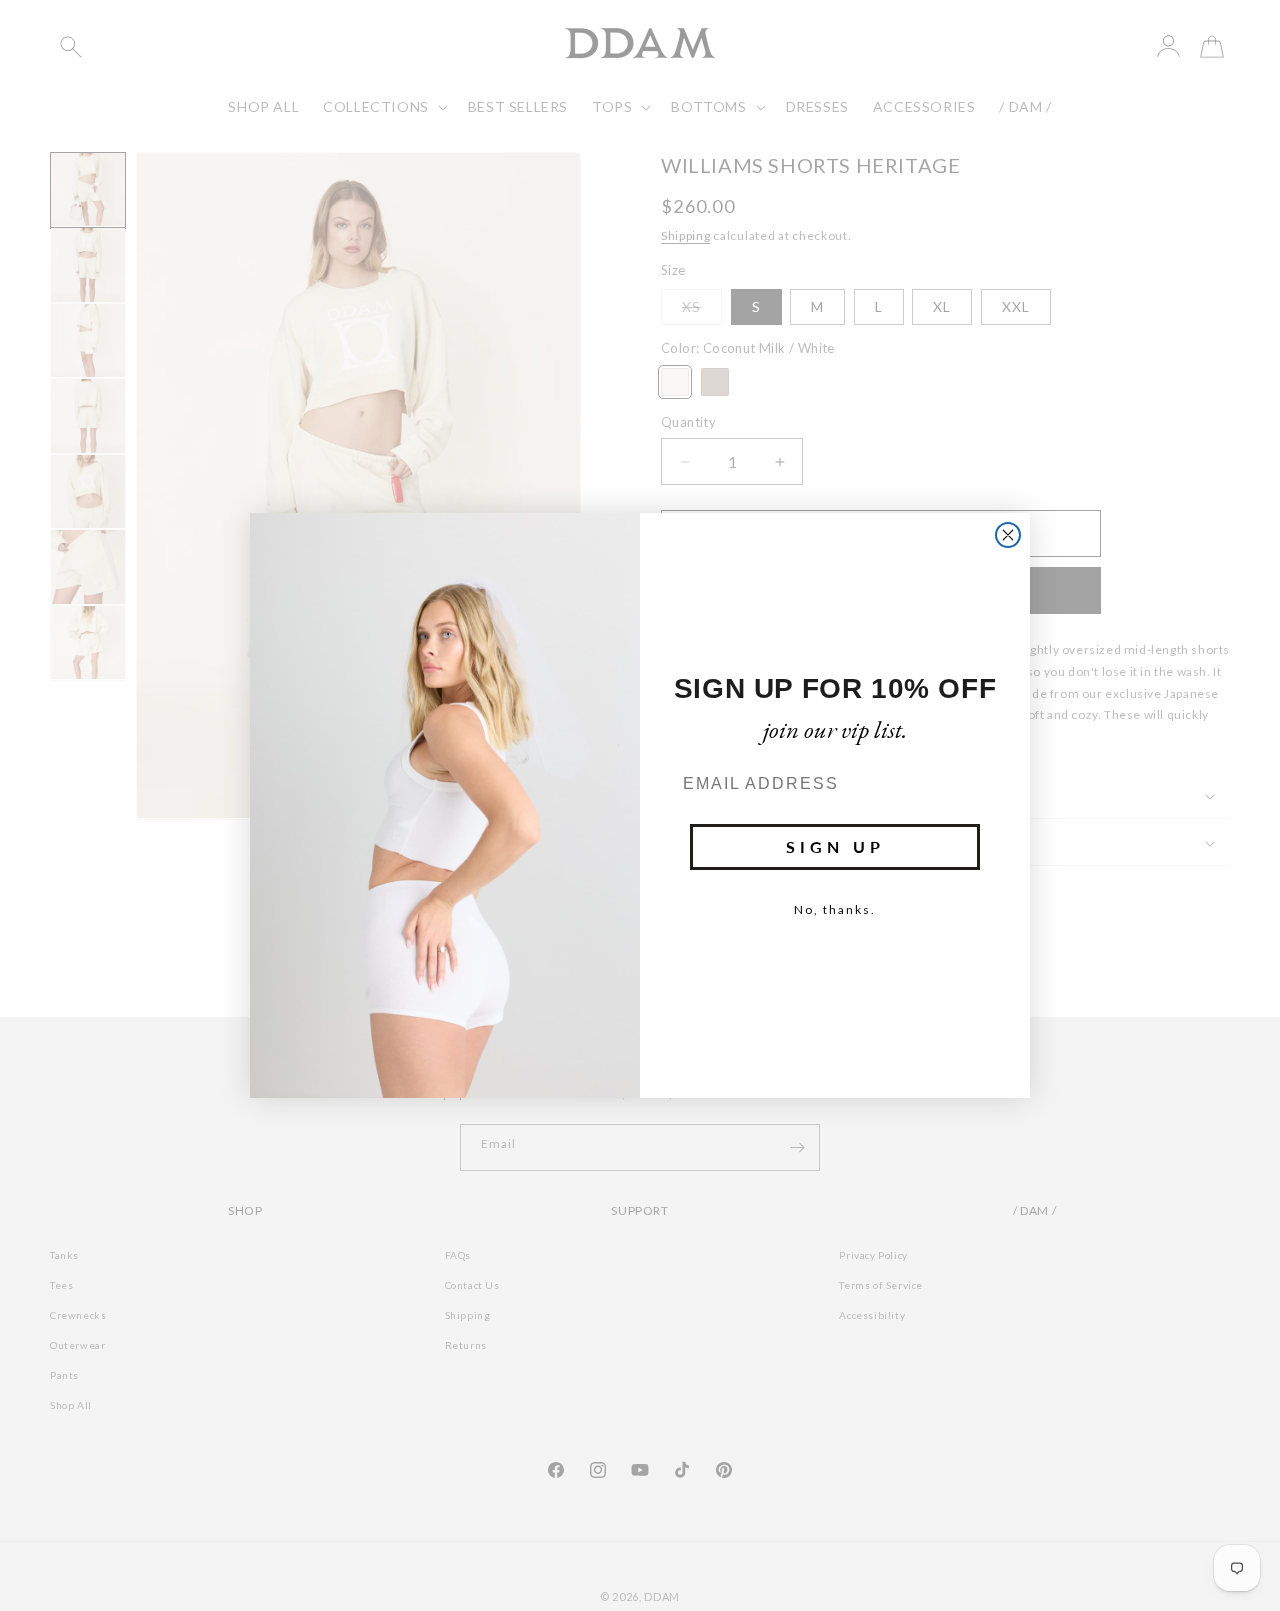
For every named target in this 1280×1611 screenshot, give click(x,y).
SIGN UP (835, 846)
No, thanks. (835, 909)
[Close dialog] (1008, 535)
